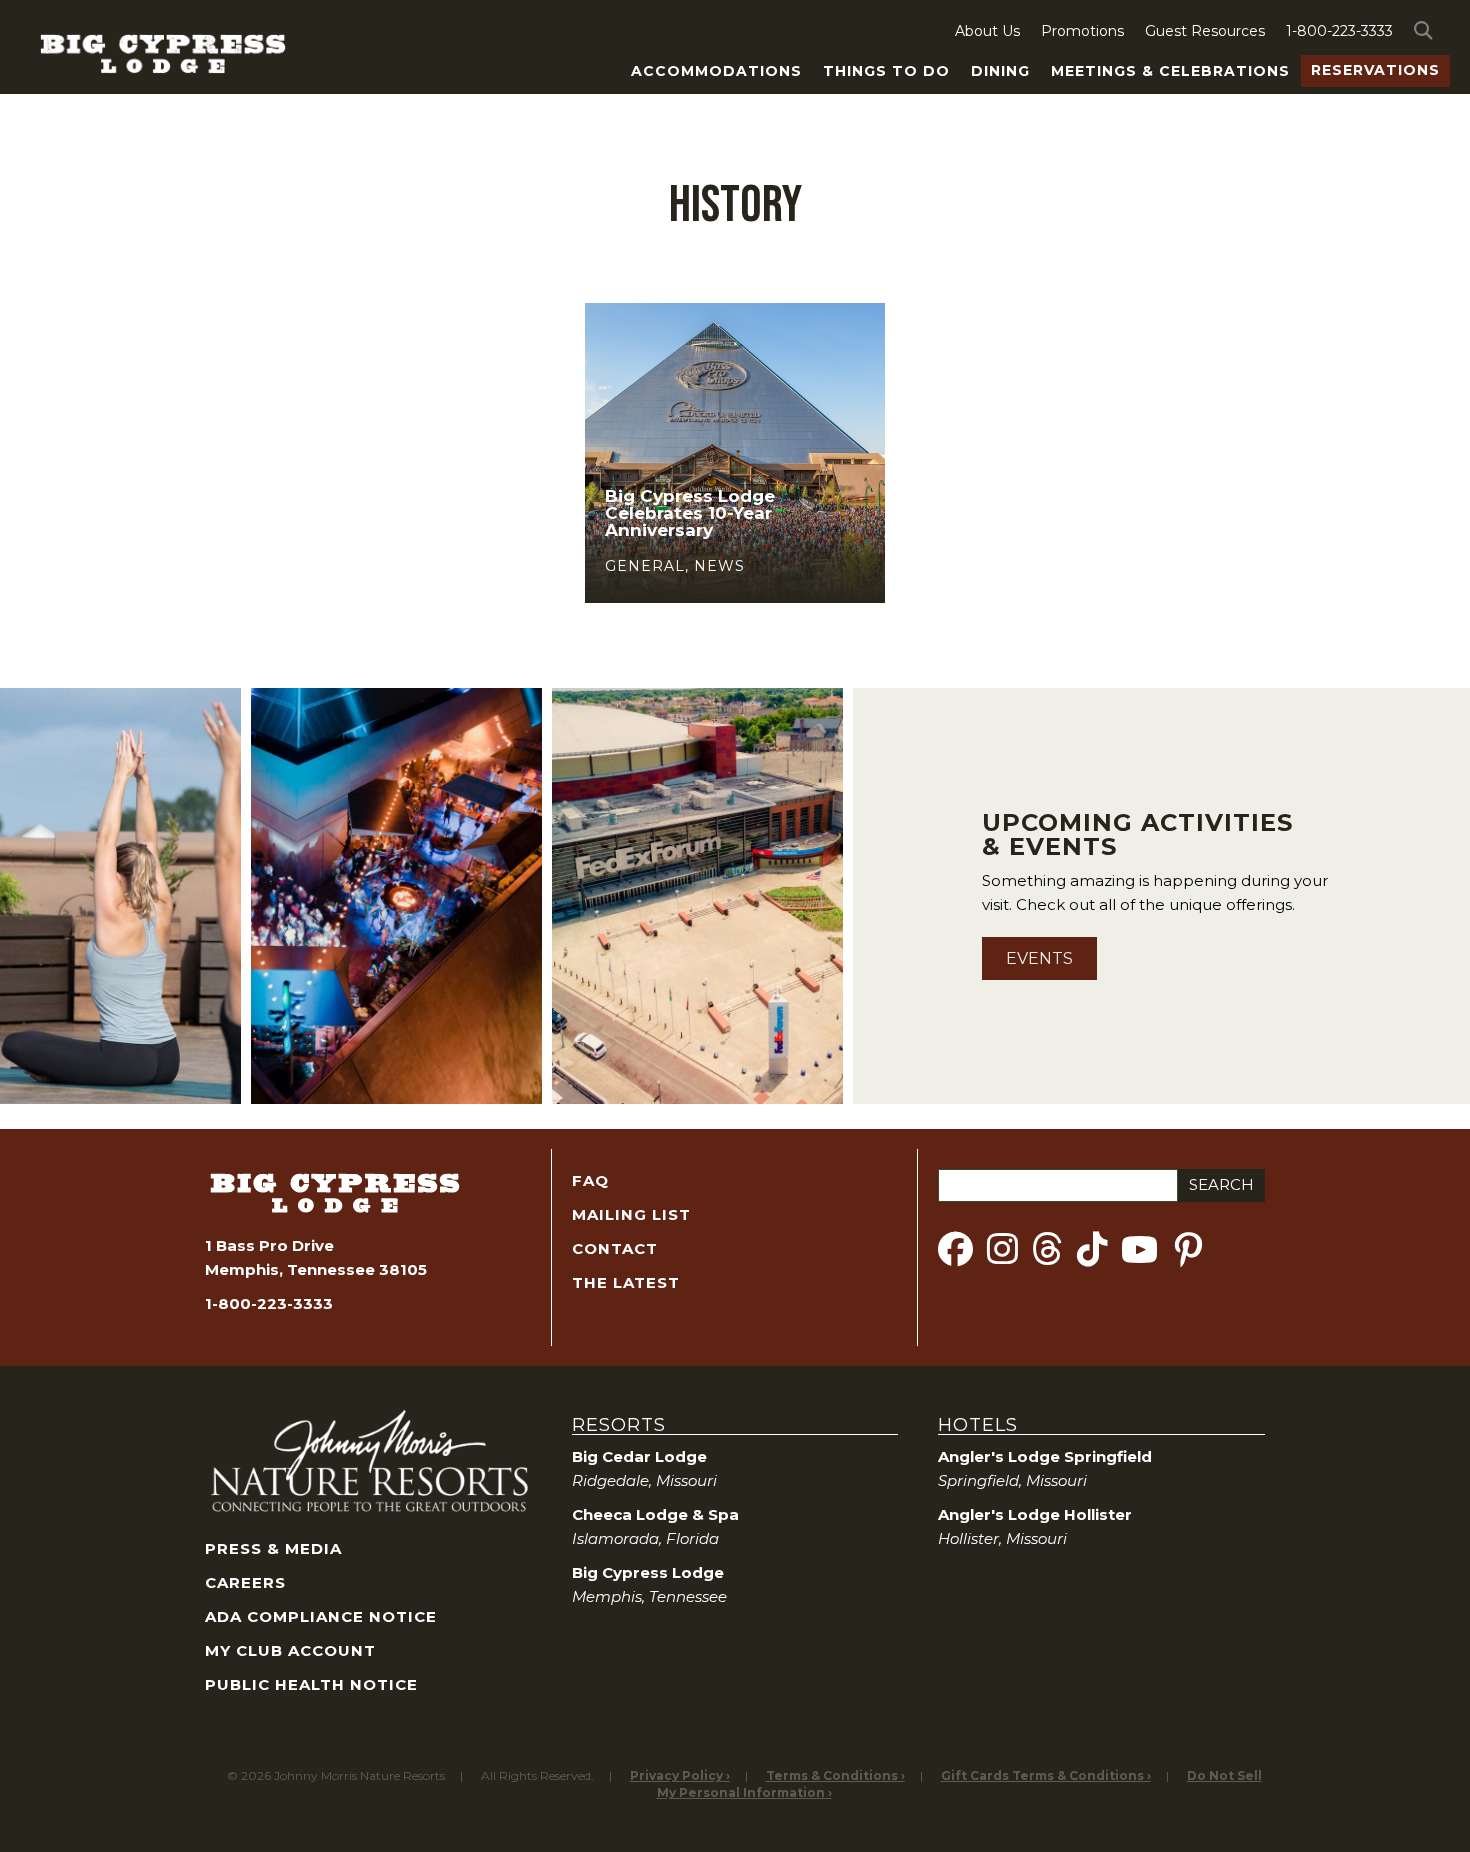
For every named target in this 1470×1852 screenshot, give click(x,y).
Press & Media (273, 1548)
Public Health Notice (311, 1684)
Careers (245, 1582)
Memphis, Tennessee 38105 (316, 1269)
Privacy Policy (676, 1775)
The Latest (626, 1282)
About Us (987, 31)
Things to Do (886, 71)
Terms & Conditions (832, 1775)
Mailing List (631, 1214)
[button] (1427, 31)
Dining (1000, 71)
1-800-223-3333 (1339, 31)
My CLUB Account (290, 1650)
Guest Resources (1205, 31)
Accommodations (716, 71)
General (645, 566)
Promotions (1082, 31)
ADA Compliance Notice (321, 1616)
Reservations (1375, 70)
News (719, 566)
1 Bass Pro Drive (269, 1245)
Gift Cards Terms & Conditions (1042, 1775)
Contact (615, 1248)
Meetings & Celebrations (1170, 71)
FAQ (590, 1180)
